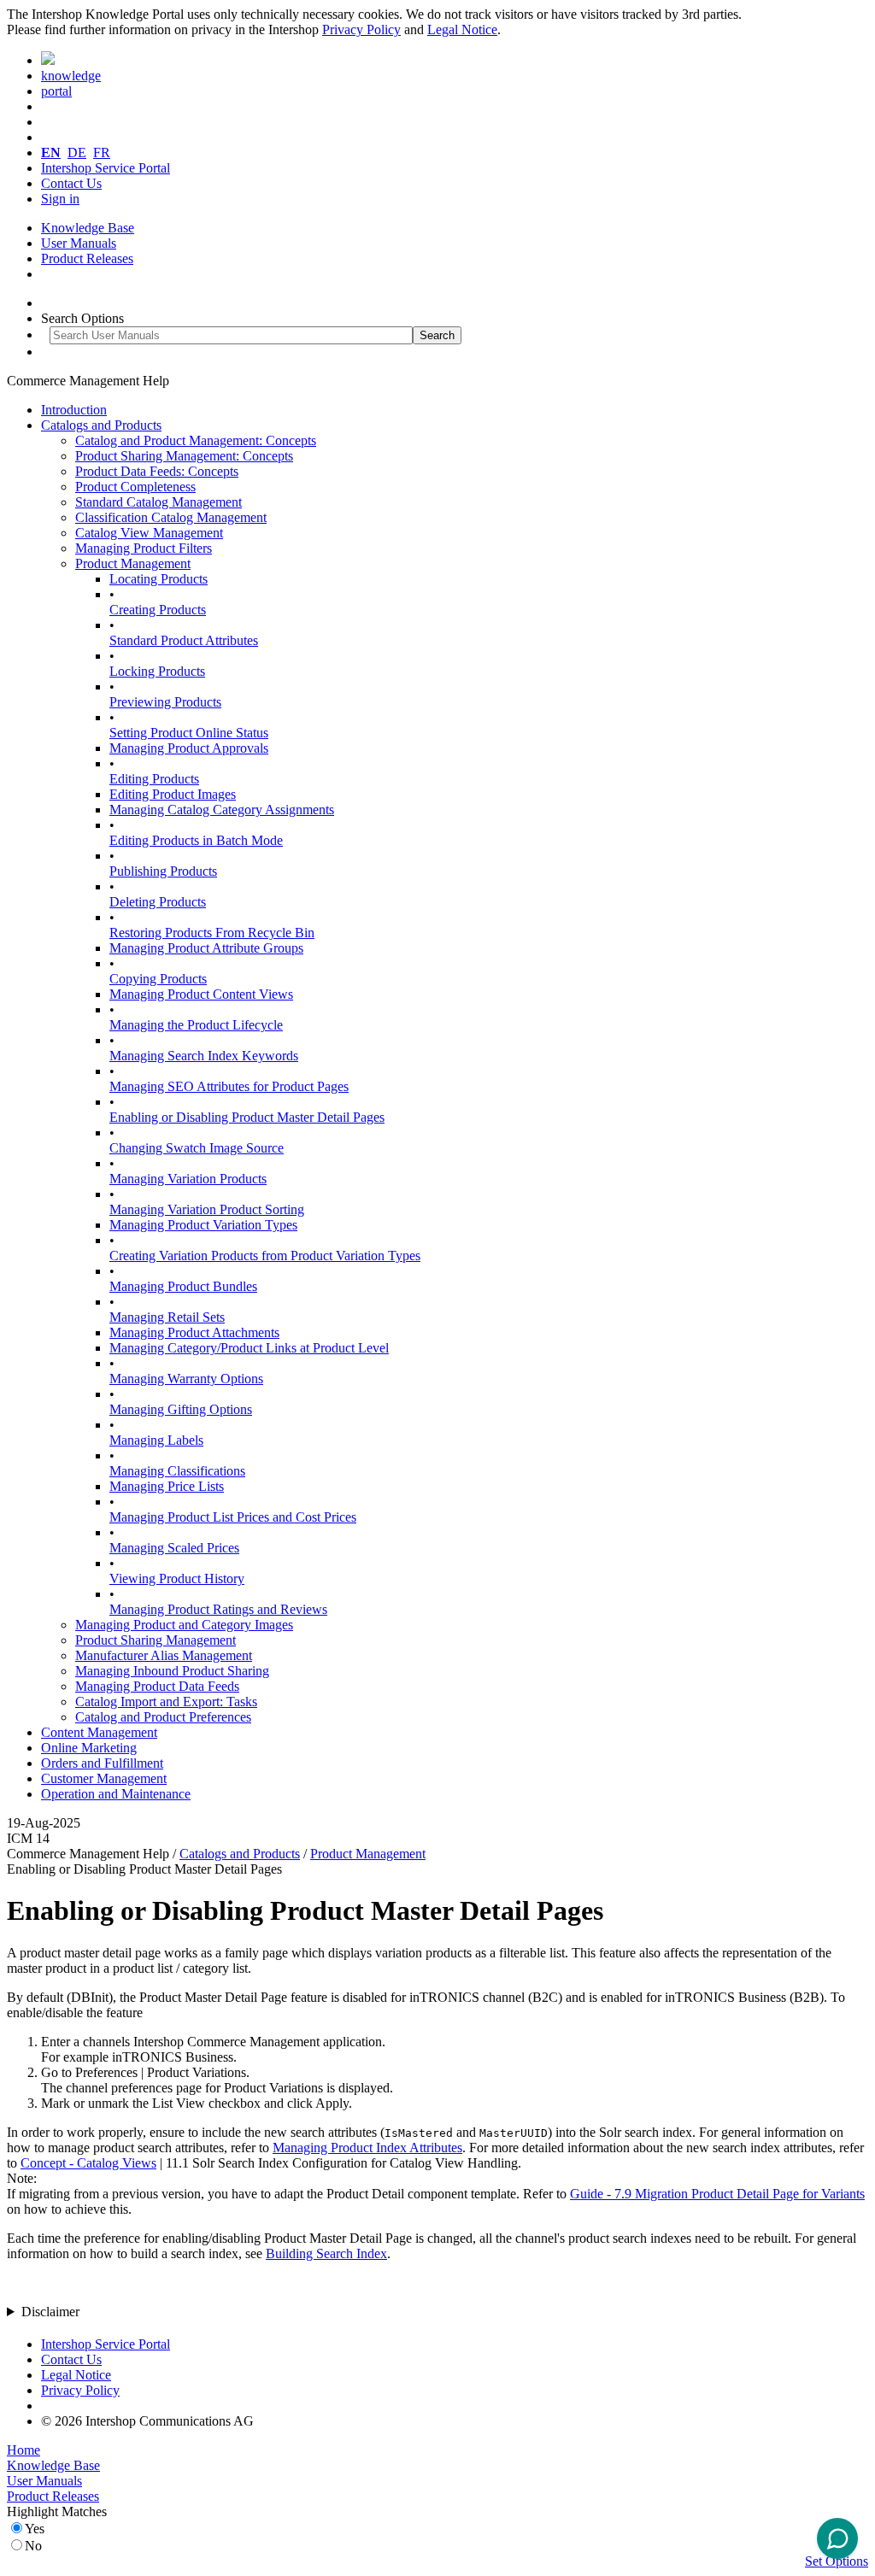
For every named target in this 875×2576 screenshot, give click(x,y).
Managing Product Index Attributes (367, 2148)
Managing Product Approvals (189, 748)
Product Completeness (135, 487)
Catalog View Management (149, 533)
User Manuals (79, 243)
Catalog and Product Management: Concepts (196, 440)
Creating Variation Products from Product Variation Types (265, 1256)
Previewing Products (165, 702)
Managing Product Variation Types (203, 1225)
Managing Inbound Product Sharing (172, 1671)
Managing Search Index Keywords (204, 1056)
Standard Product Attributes (184, 640)
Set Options (837, 2561)
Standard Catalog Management (159, 502)
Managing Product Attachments (194, 1332)
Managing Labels (156, 1440)
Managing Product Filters (144, 548)
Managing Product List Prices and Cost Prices (233, 1517)
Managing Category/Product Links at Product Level (249, 1348)
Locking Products (157, 671)
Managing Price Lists (167, 1486)
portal (56, 91)
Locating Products (159, 579)
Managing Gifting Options (181, 1409)
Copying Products (158, 979)
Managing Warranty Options (186, 1379)
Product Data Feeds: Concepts (157, 471)
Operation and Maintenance (116, 1794)
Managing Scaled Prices (174, 1548)
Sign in (60, 199)
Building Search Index (326, 2253)
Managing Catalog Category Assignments (222, 810)
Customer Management (104, 1778)
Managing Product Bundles (183, 1286)
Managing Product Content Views (201, 994)
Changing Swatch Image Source (197, 1148)
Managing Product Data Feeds (157, 1686)
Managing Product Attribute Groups (206, 948)
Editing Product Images (173, 794)
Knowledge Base (88, 228)
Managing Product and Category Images (184, 1625)
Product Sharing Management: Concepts (184, 456)
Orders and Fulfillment (102, 1763)
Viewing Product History (177, 1578)
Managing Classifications (177, 1471)
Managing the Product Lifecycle (196, 1025)
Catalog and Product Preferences (163, 1717)
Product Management (133, 563)
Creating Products (158, 610)
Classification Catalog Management (171, 517)
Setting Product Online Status (189, 733)
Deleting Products (158, 902)
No (33, 2546)
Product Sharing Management (156, 1640)
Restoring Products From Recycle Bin (212, 933)
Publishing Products (163, 871)
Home (23, 2450)
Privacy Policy (361, 29)
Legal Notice (462, 29)
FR (102, 153)
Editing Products (154, 779)
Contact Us (71, 183)
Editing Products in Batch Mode (196, 840)
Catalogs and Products (101, 425)
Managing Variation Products (188, 1179)
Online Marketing (89, 1748)
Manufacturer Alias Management (164, 1655)
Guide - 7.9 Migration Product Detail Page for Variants (717, 2194)
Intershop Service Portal (106, 168)
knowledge (71, 76)
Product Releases (87, 258)
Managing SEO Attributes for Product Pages (229, 1086)
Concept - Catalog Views (88, 2163)
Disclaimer (50, 2312)
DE (77, 153)
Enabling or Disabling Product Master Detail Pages (247, 1117)
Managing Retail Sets (167, 1317)
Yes (35, 2529)
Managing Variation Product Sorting (207, 1209)
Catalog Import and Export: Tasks (166, 1702)
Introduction (74, 410)
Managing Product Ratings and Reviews (218, 1609)
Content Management (99, 1732)
